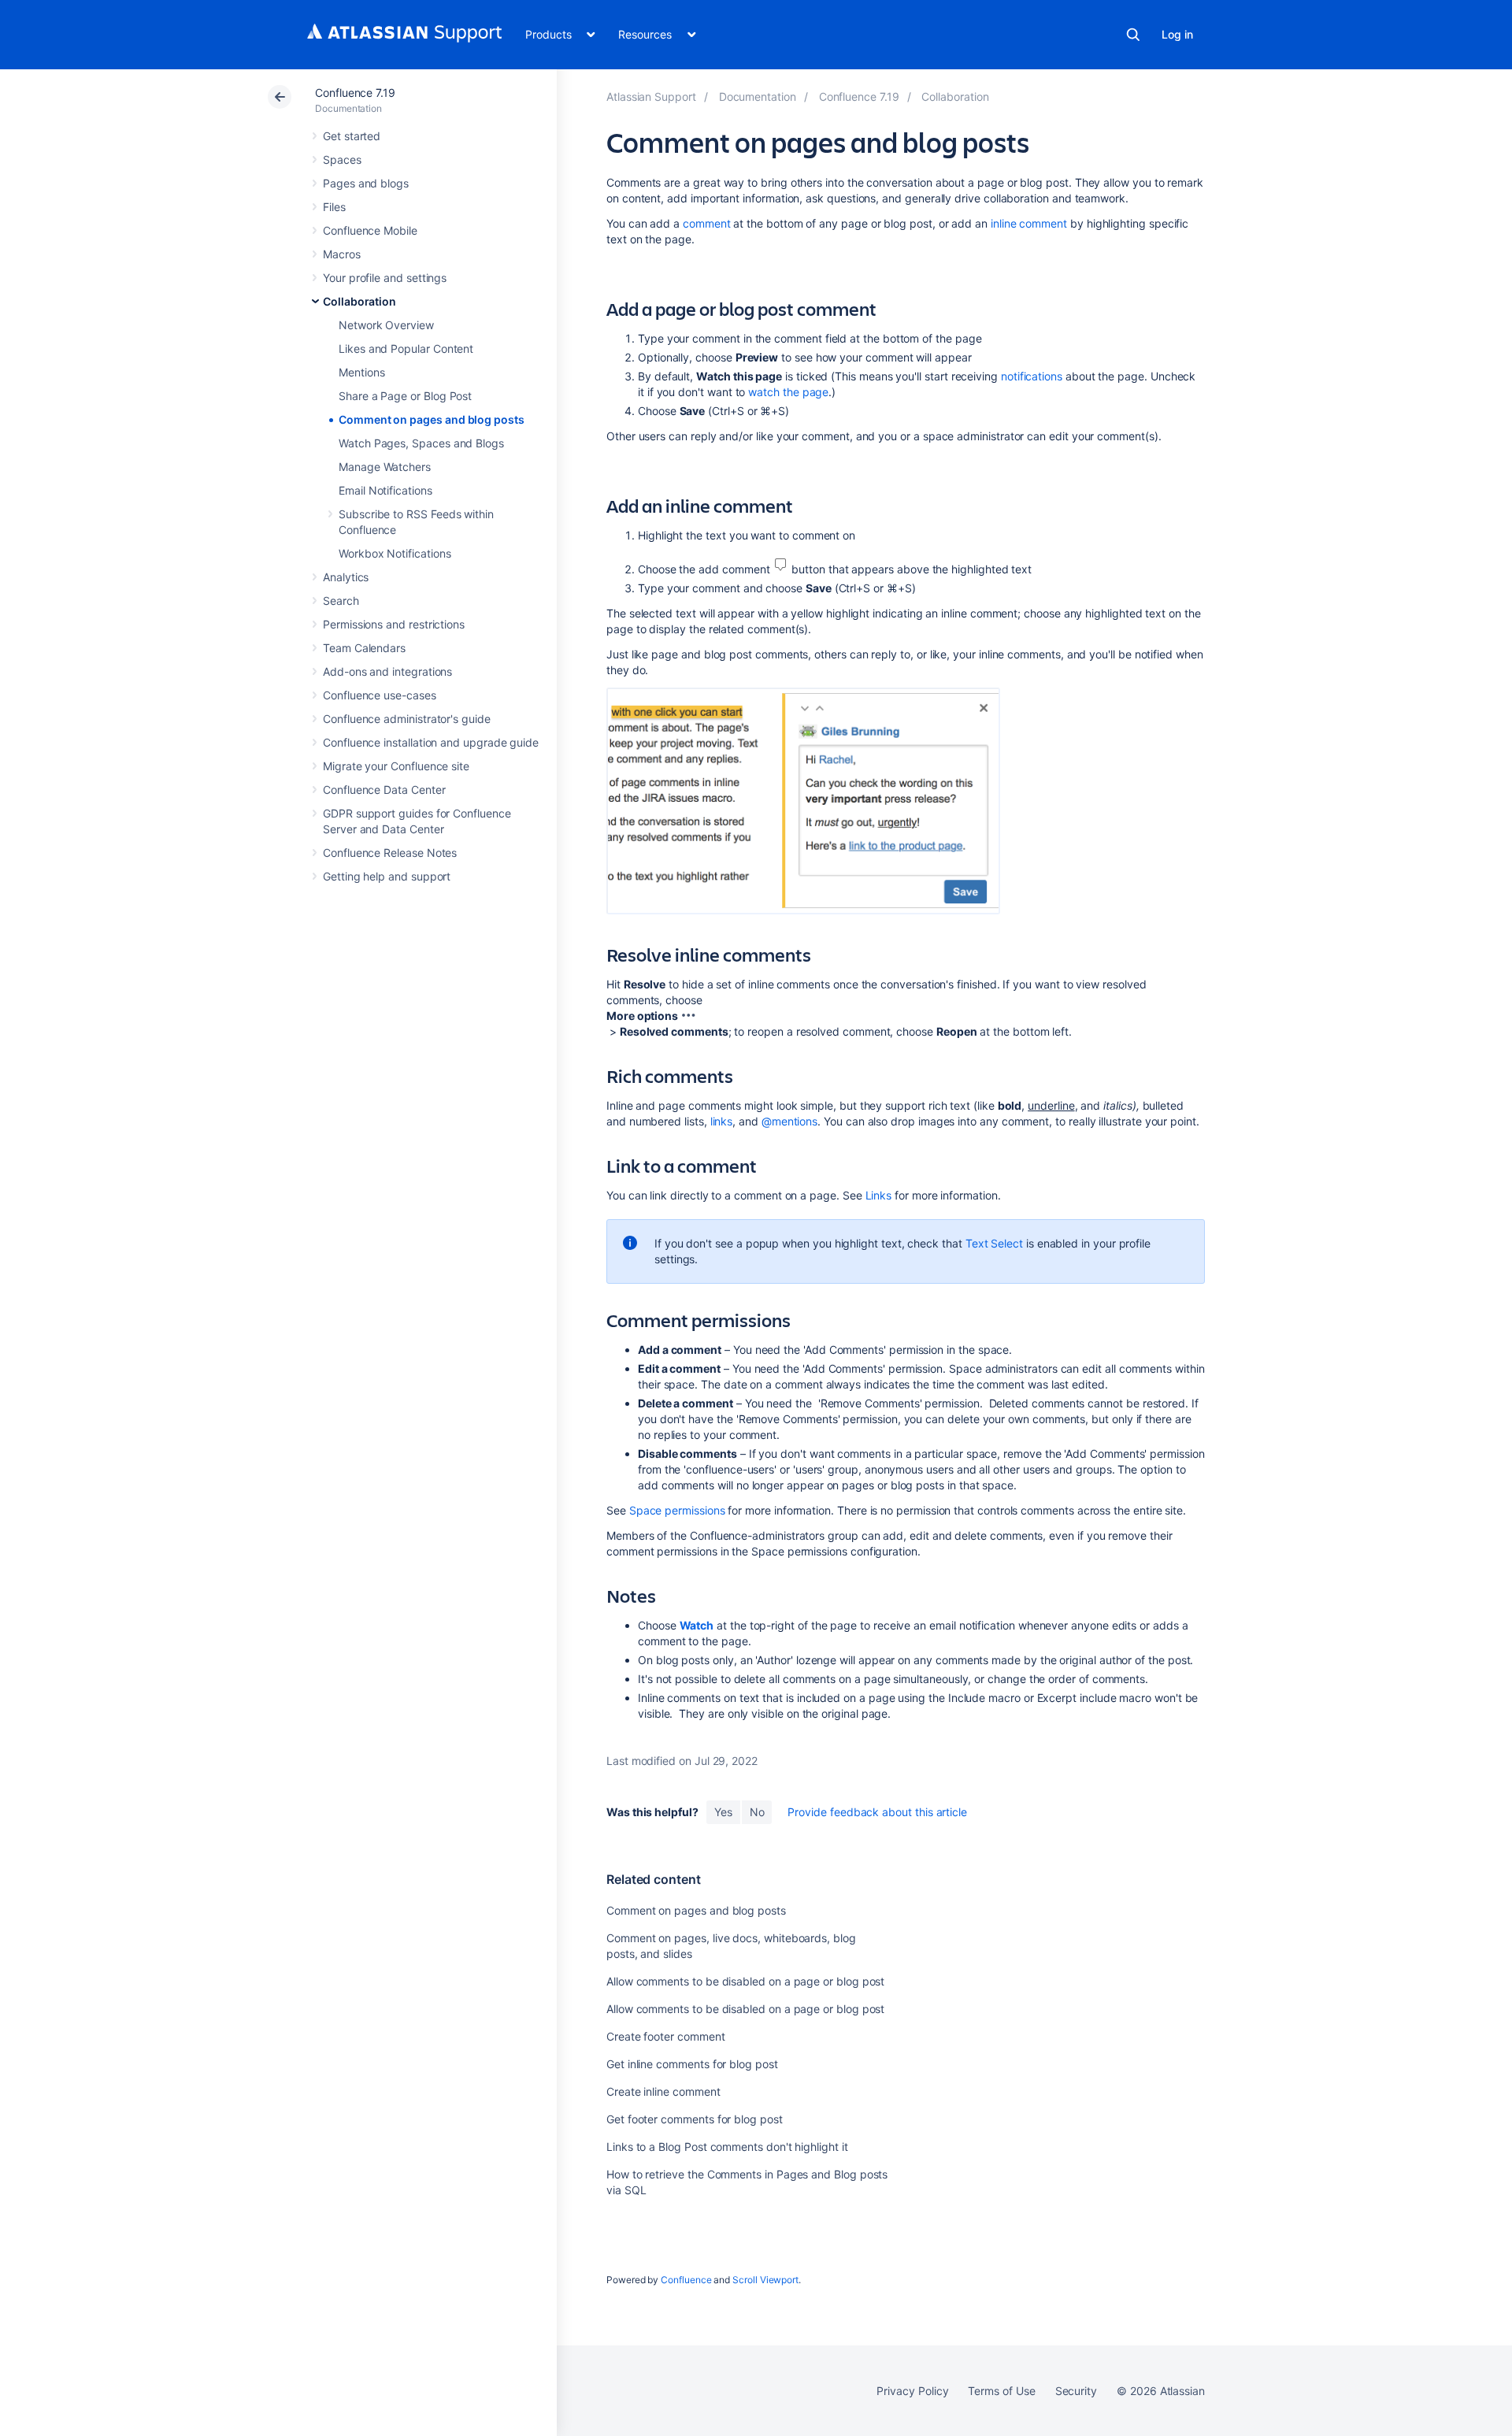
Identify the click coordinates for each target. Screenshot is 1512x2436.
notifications (1032, 376)
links (722, 1121)
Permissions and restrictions (394, 624)
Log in (1177, 34)
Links (879, 1195)
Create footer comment (666, 2036)
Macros (342, 254)
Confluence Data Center (384, 790)
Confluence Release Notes (390, 853)
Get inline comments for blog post (692, 2064)
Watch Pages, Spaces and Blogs (421, 443)
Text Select (994, 1243)
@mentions (789, 1121)
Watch (697, 1625)
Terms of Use (1001, 2391)
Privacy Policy (912, 2391)
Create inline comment (663, 2091)
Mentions (361, 372)
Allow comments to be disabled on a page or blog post (745, 1981)
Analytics (346, 577)
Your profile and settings (385, 278)
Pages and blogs (366, 183)
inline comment (1029, 223)
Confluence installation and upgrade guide (431, 742)
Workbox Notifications (395, 553)
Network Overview (386, 325)
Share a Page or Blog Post (405, 396)
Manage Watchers (385, 467)
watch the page (788, 392)
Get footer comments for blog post (695, 2119)
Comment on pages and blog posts (432, 419)
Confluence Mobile (370, 230)
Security (1076, 2391)
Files (334, 207)
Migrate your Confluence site (396, 766)
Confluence (686, 2280)
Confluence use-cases (380, 695)
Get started (352, 136)
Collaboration (359, 301)
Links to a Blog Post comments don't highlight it (727, 2147)
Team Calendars (364, 648)
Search (1133, 35)
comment (707, 223)
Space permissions (677, 1510)
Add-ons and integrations (387, 671)
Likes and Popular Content (406, 349)
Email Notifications (385, 490)
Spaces (342, 159)
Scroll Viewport (765, 2280)
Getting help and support (387, 876)
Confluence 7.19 (355, 93)
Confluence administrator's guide (407, 719)
